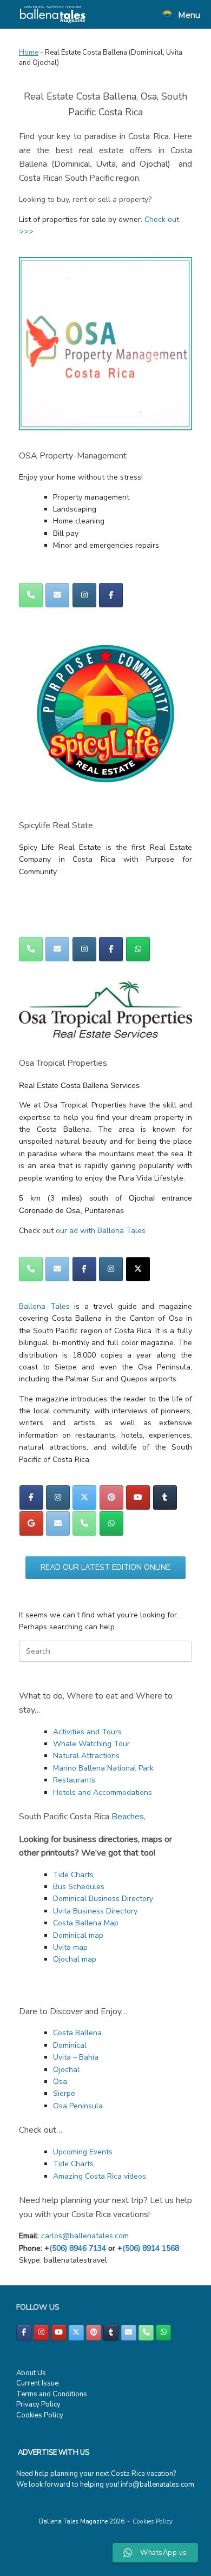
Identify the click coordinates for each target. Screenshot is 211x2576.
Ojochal (66, 2070)
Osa (60, 2082)
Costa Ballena (77, 2033)
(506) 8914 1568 (151, 2248)
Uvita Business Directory (95, 1911)
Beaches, (128, 1817)
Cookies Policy (40, 2415)
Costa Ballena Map (86, 1923)
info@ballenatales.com (157, 2485)
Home (29, 53)
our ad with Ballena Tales (101, 1231)
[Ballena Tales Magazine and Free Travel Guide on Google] (31, 1523)
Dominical (70, 2045)
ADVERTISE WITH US (54, 2453)
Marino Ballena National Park (103, 1768)
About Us (31, 2373)
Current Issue (37, 2383)
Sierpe (64, 2093)
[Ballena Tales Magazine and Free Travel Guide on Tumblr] (165, 1497)
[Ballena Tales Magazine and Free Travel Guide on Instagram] (84, 595)
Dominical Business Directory (103, 1899)
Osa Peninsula (78, 2106)
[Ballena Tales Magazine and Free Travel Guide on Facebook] (111, 595)
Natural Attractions (86, 1756)
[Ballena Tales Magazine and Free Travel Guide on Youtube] (138, 1497)
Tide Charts (73, 1875)
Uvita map (70, 1947)
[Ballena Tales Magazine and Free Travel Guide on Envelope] (57, 595)
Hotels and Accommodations (103, 1792)
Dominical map (78, 1935)
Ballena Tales (44, 1306)
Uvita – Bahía (76, 2057)
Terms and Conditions (52, 2394)
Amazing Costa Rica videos (100, 2176)
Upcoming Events (83, 2152)
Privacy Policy (38, 2404)
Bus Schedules (79, 1887)
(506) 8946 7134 (78, 2248)
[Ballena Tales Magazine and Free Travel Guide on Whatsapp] (138, 949)
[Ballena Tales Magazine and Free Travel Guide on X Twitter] (138, 1269)
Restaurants (74, 1780)
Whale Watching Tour (91, 1744)
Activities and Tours (87, 1732)
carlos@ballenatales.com (85, 2236)
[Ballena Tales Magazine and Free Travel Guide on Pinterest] (111, 1497)
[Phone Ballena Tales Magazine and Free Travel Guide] (31, 595)
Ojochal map (75, 1959)
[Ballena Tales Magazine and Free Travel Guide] (53, 14)
